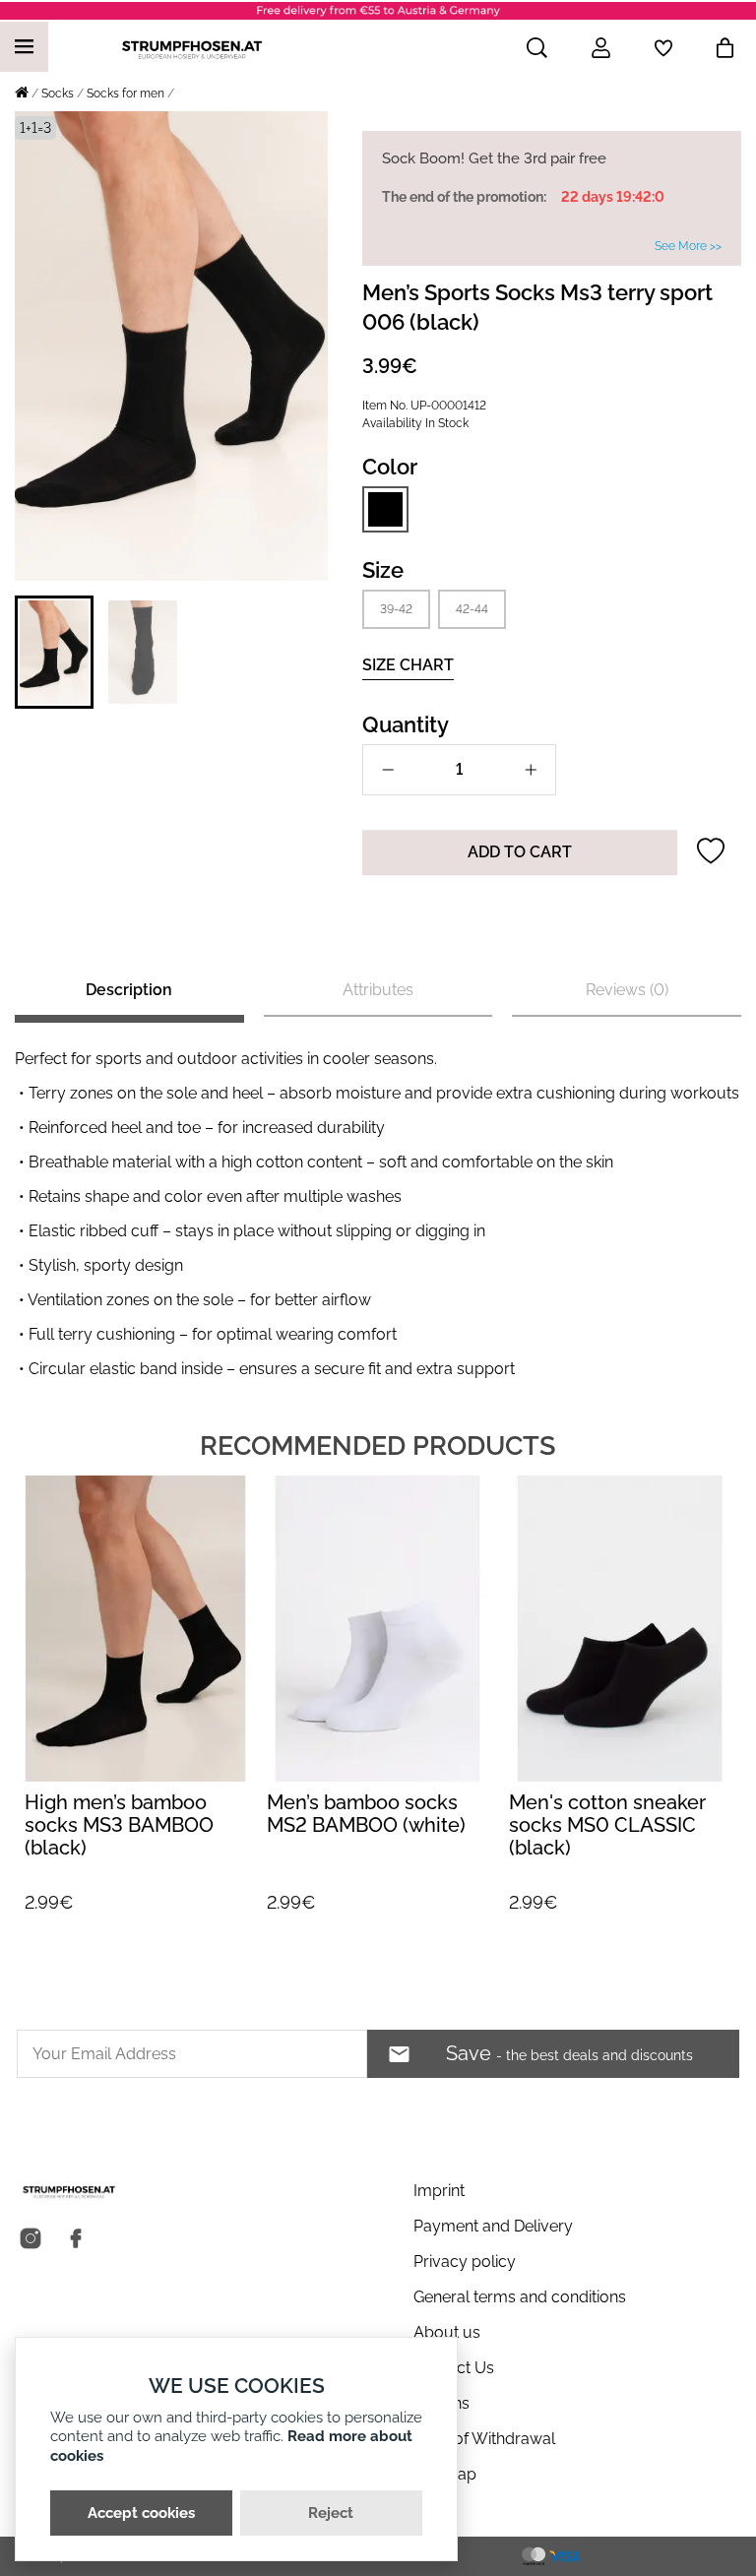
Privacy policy (465, 2262)
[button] (54, 652)
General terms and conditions (520, 2297)
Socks (58, 94)
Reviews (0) (627, 990)
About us (447, 2332)
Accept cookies (141, 2513)
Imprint (439, 2191)
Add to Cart (520, 852)
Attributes (378, 990)
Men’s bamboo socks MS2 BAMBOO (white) (124, 1814)
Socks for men (126, 94)
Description (129, 990)
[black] (385, 509)
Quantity (406, 724)
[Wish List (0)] (663, 48)
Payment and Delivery (493, 2226)
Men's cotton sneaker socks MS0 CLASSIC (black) (365, 1825)
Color (390, 467)
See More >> (688, 246)
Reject (331, 2513)
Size (383, 570)
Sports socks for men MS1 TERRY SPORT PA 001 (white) (607, 1825)
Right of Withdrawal (484, 2439)
